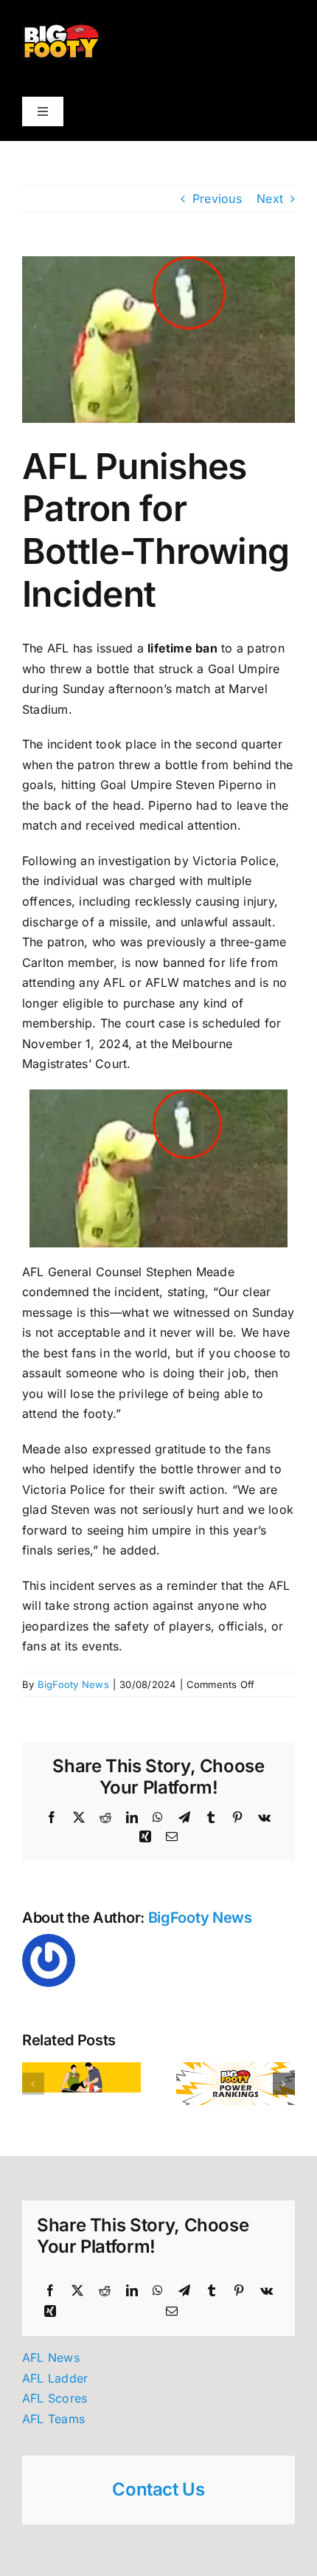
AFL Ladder (55, 2378)
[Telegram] (184, 2291)
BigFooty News (73, 1684)
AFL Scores (55, 2398)
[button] (33, 2084)
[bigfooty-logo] (62, 28)
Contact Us (158, 2489)
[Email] (172, 2312)
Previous (217, 199)
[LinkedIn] (132, 2291)
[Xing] (50, 2312)
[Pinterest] (239, 2291)
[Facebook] (50, 2291)
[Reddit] (105, 2291)
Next (270, 199)
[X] (77, 2291)
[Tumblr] (212, 2291)
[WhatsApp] (158, 2291)
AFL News (51, 2358)
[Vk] (267, 2291)
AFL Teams (53, 2419)
